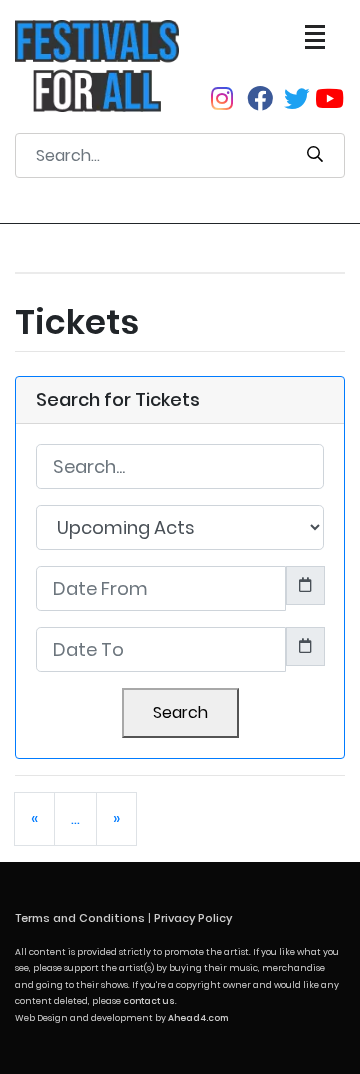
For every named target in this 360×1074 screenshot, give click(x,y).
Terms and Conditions (80, 918)
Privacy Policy (193, 918)
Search (180, 712)
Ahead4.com (198, 1018)
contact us (149, 1001)
